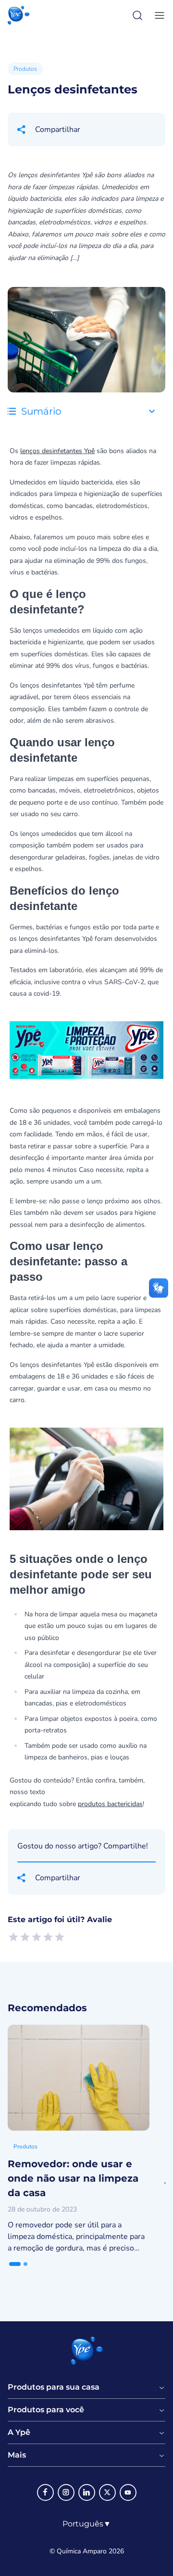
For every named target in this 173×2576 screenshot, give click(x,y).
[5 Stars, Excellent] (60, 1937)
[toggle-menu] (158, 15)
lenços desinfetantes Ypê (57, 451)
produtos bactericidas (110, 1804)
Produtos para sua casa (54, 2387)
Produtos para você (46, 2410)
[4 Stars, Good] (48, 1937)
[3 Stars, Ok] (37, 1937)
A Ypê (19, 2433)
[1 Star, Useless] (13, 1937)
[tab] (15, 2264)
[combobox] (87, 2524)
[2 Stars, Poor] (25, 1937)
